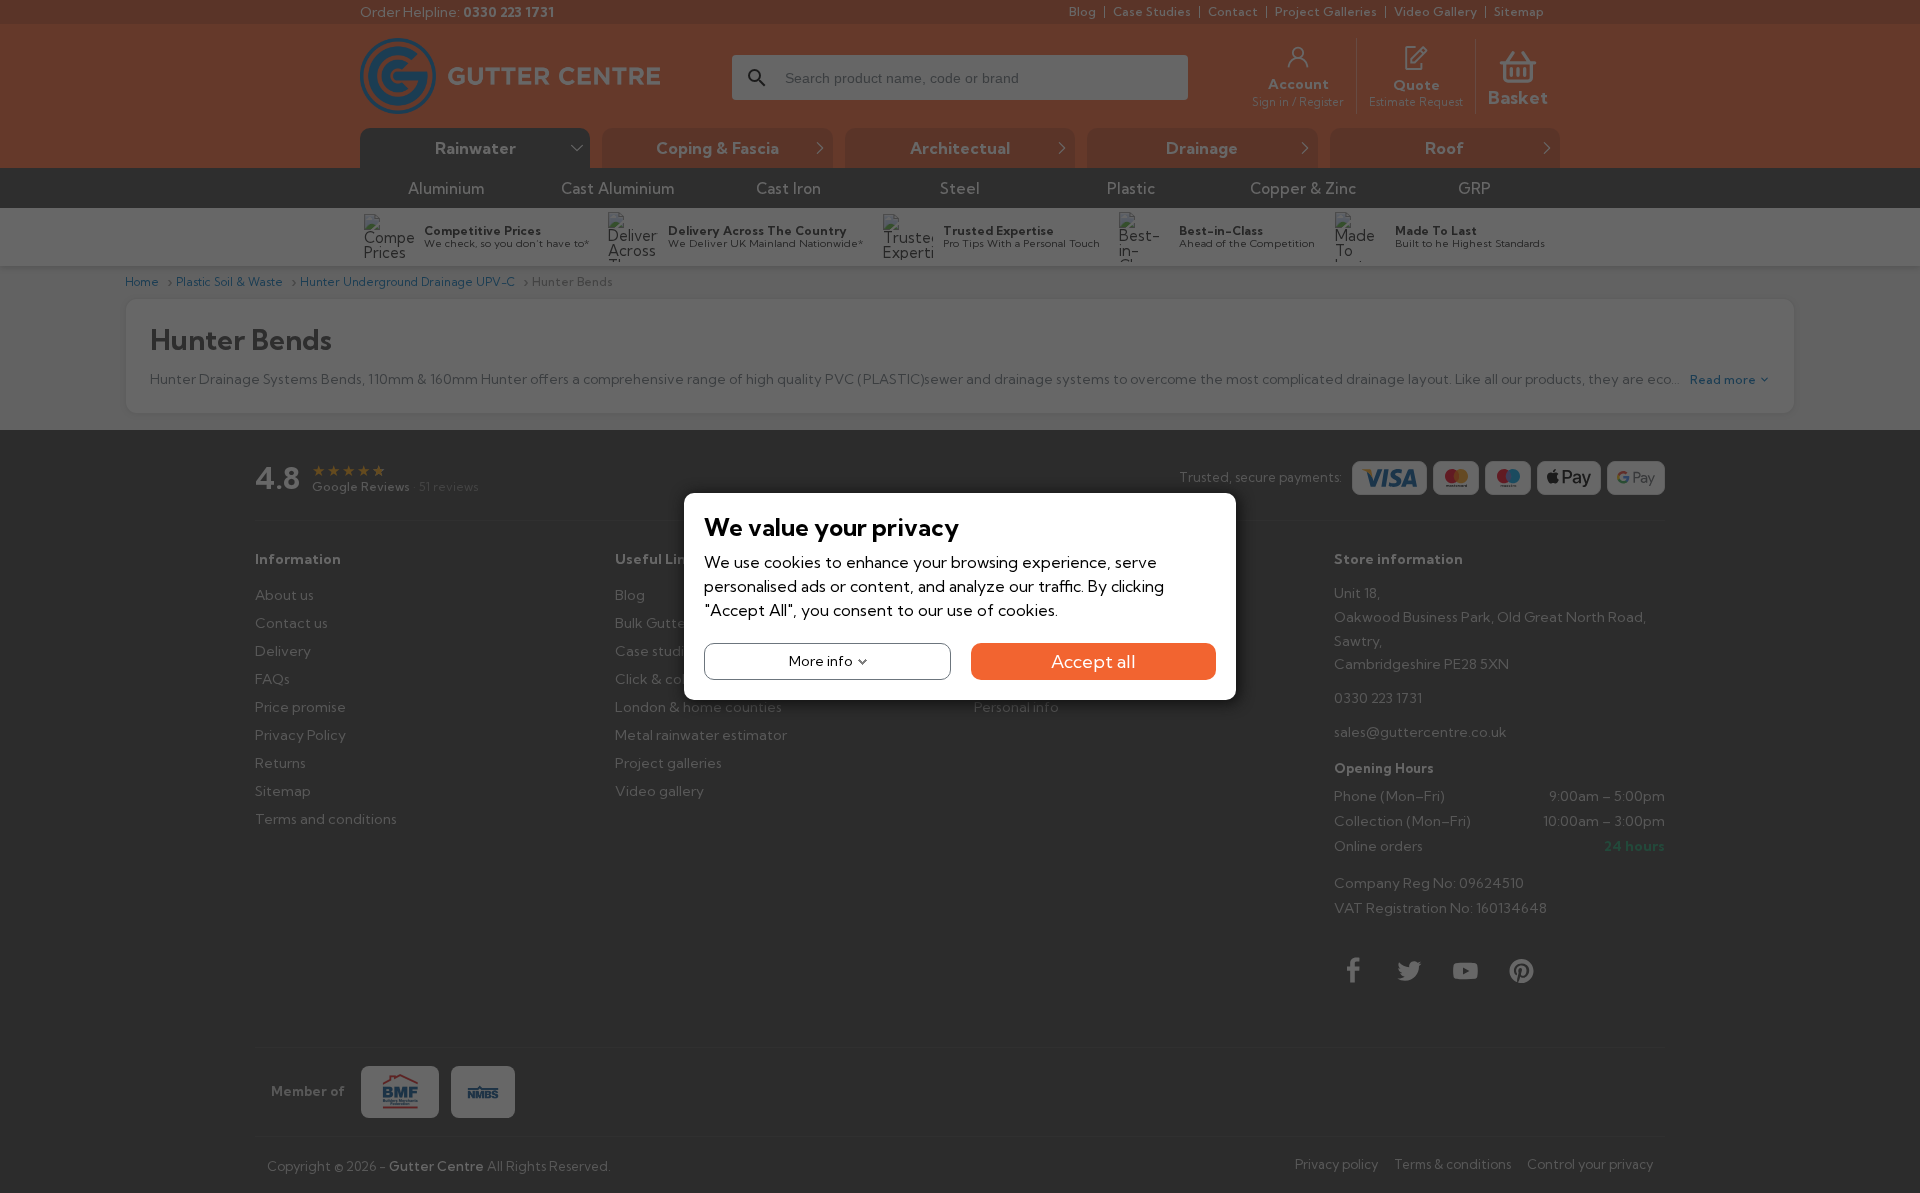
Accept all (1093, 661)
